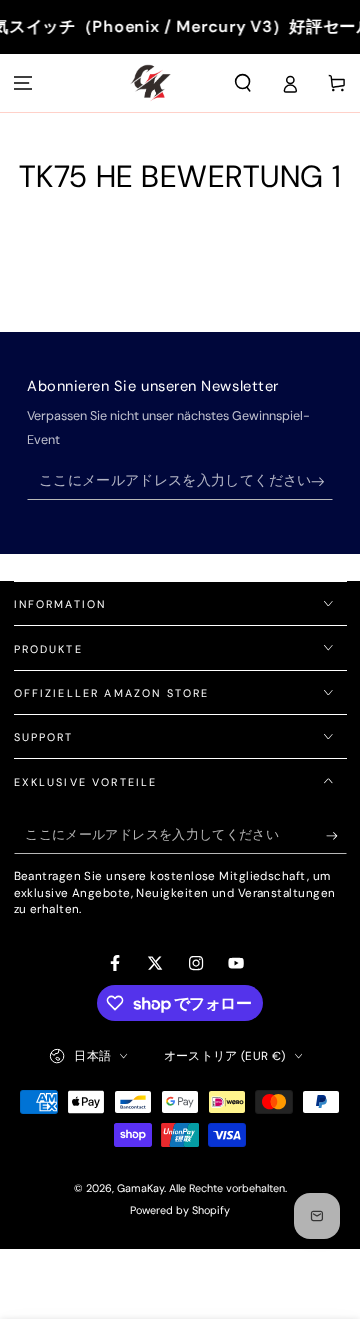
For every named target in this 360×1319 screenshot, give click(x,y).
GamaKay (140, 1188)
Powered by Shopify (180, 1210)
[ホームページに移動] (150, 83)
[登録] (322, 482)
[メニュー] (23, 83)
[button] (243, 83)
